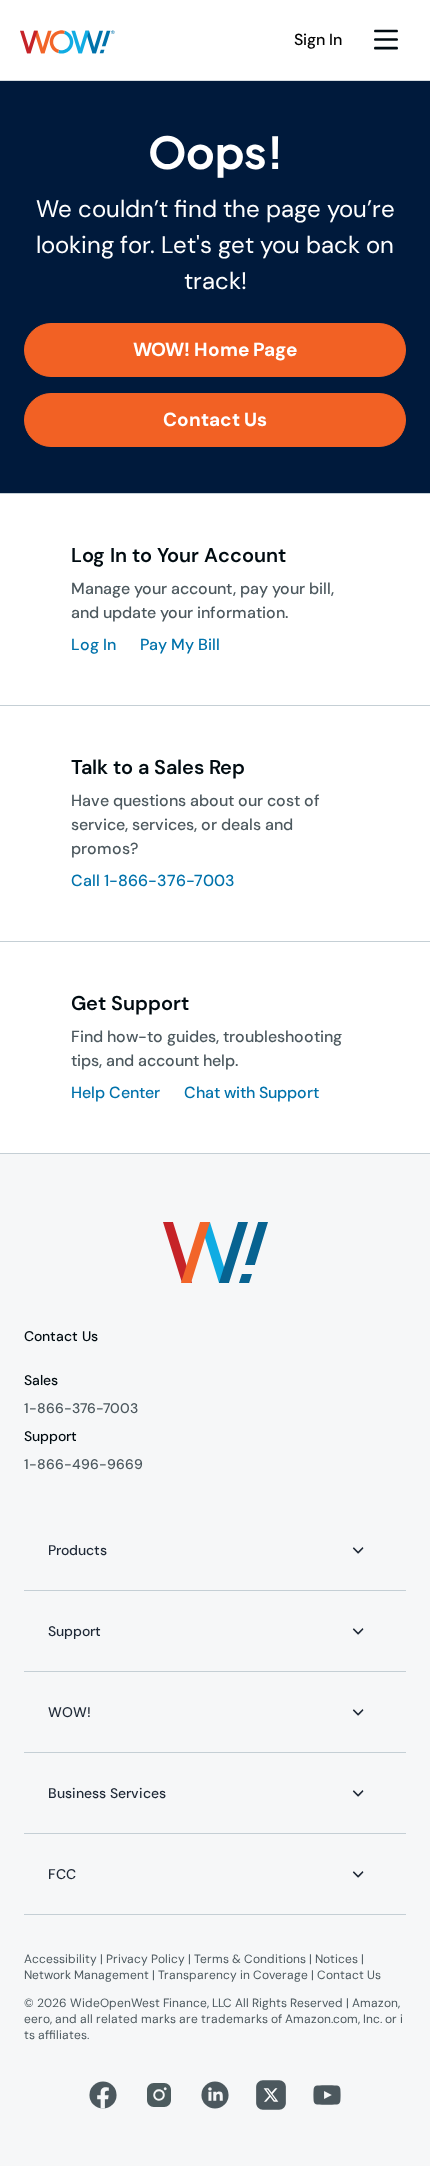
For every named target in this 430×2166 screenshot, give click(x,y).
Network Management (86, 1975)
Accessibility (60, 1959)
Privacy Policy (145, 1959)
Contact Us (349, 1975)
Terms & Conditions (250, 1959)
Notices (336, 1959)
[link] (215, 350)
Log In (93, 644)
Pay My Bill (180, 644)
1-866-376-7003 (81, 1408)
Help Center (115, 1092)
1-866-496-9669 (83, 1464)
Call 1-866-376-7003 (153, 880)
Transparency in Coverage (233, 1975)
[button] (67, 42)
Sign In (318, 39)
